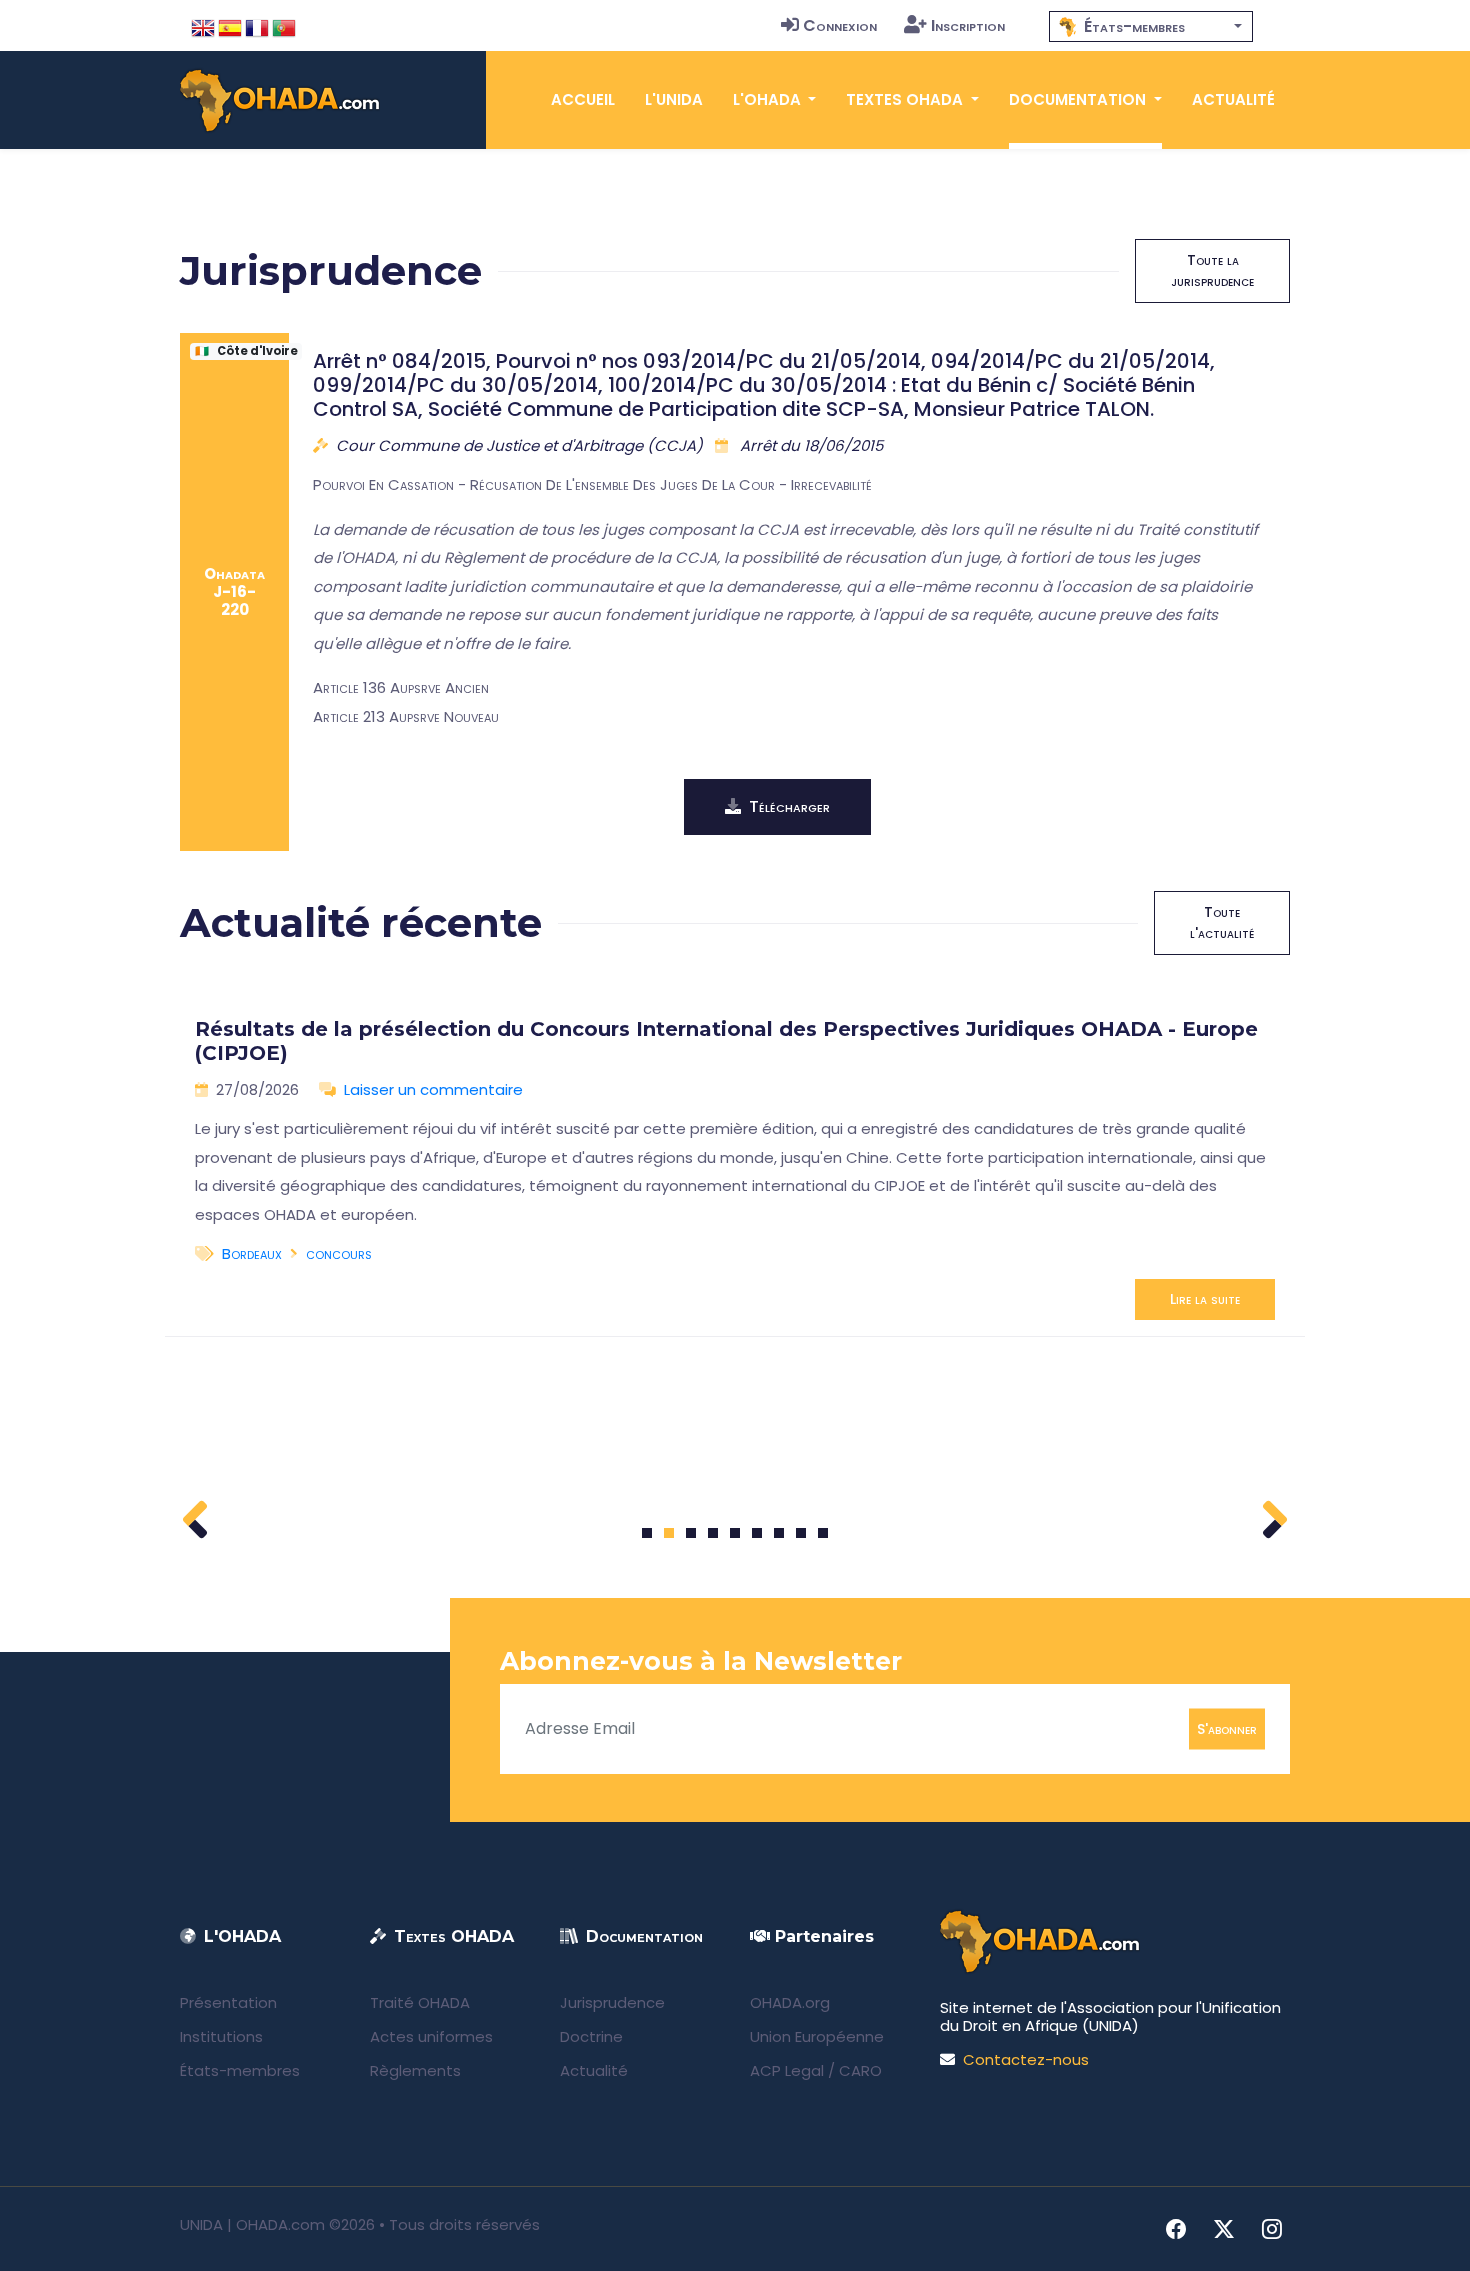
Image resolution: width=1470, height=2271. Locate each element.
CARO (860, 2070)
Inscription (968, 25)
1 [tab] (647, 1533)
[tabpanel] (735, 1161)
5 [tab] (735, 1533)
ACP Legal (787, 2070)
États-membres (240, 2070)
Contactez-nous (1026, 2059)
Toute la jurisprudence (1212, 270)
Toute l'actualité (1222, 922)
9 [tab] (823, 1533)
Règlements (415, 2070)
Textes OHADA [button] (906, 99)
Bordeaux (252, 1253)
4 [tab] (713, 1533)
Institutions (221, 2036)
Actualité (1233, 99)
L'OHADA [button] (769, 99)
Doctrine (591, 2036)
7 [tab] (779, 1533)
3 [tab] (691, 1533)
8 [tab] (801, 1533)
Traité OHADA (420, 2002)
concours (339, 1253)
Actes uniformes (431, 2036)
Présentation (228, 2002)
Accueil (583, 99)
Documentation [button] (1079, 99)
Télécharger (789, 806)
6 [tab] (757, 1533)
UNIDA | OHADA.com (252, 2224)
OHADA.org (790, 2002)
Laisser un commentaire (433, 1089)
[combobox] (1151, 26)
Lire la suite (1205, 1299)
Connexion (840, 25)
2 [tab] (669, 1533)
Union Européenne (817, 2036)
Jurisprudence (612, 2002)
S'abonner (1227, 1728)
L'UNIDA (674, 99)
